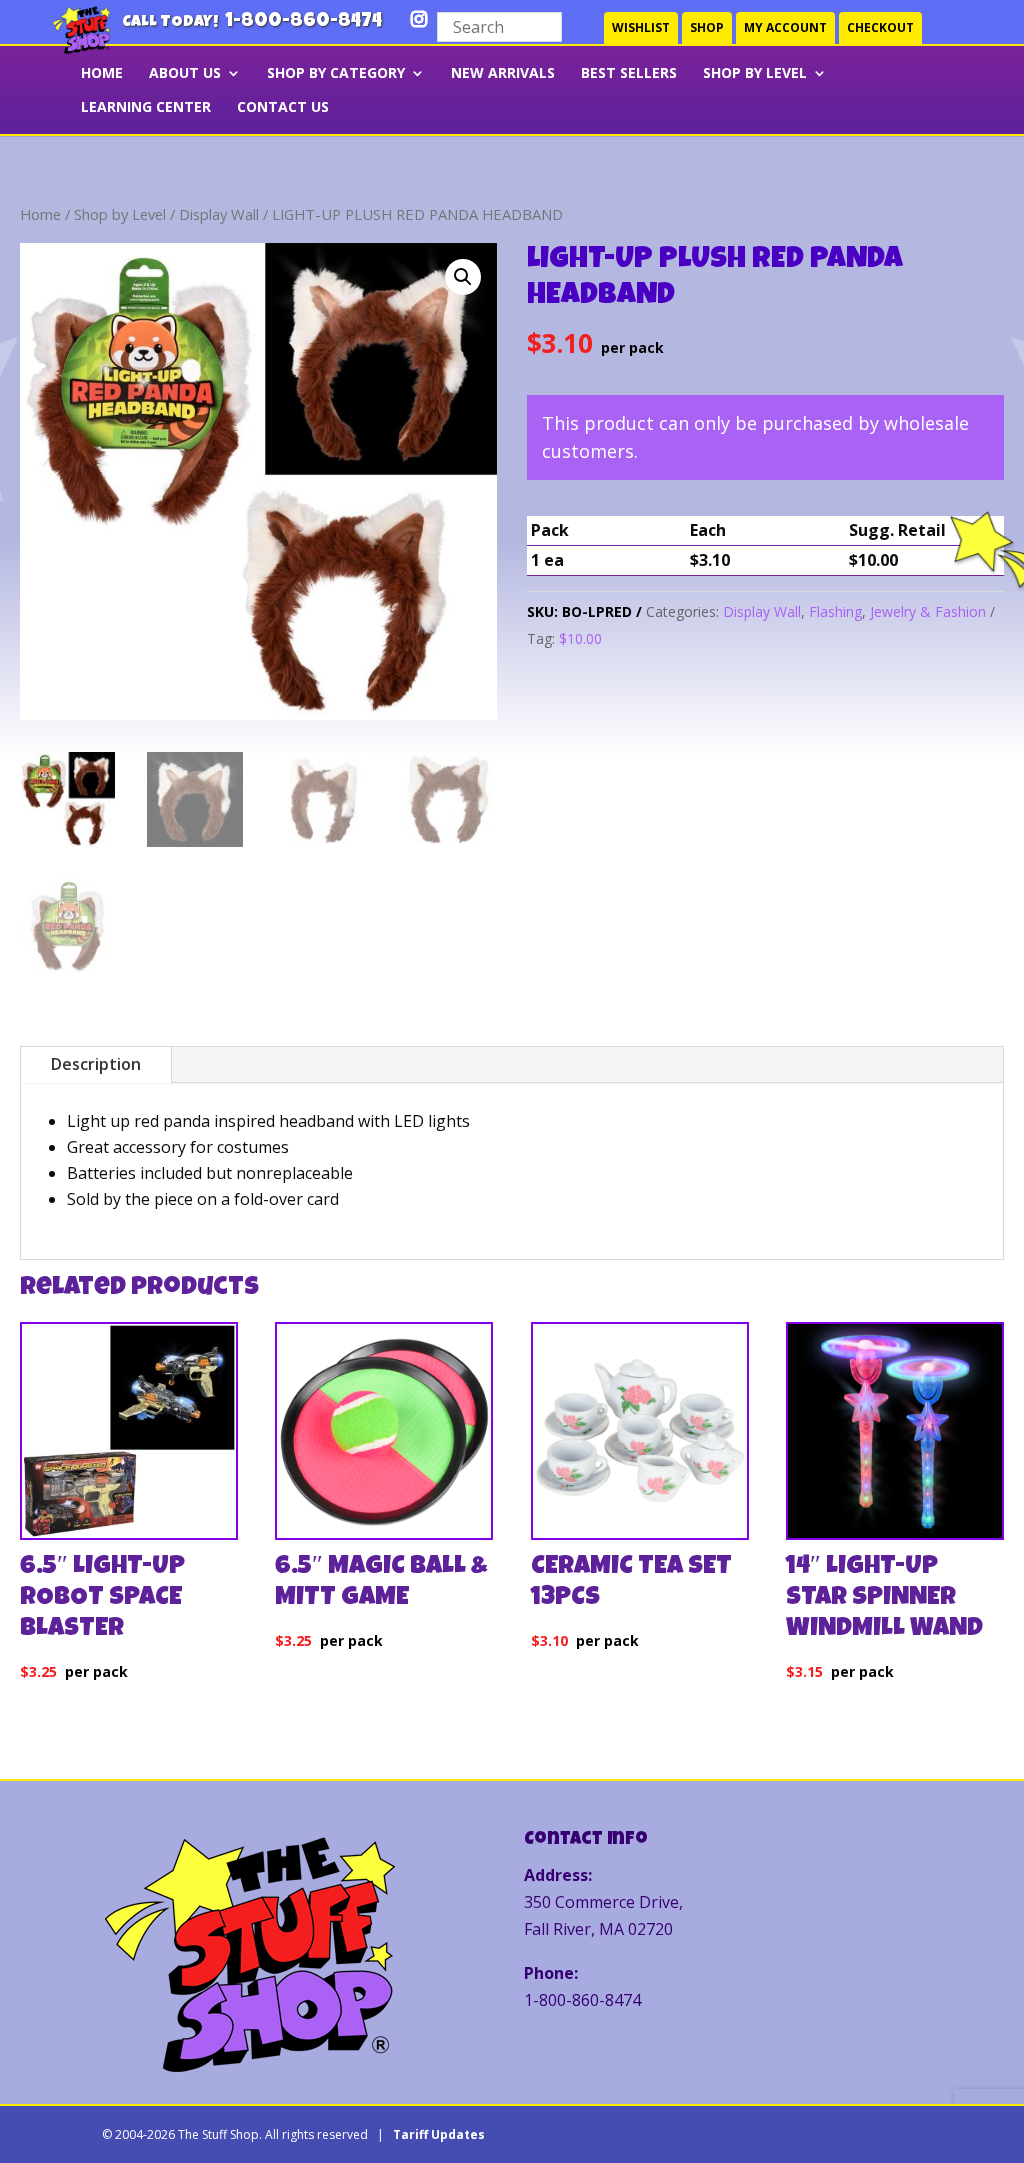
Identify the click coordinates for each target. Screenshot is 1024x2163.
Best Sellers (629, 74)
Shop (707, 27)
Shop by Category (336, 74)
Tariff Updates (439, 2134)
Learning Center (146, 108)
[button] (463, 277)
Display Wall (219, 214)
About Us (185, 74)
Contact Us (283, 108)
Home (40, 214)
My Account (785, 27)
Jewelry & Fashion (928, 611)
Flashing (835, 611)
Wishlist (641, 27)
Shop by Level (755, 74)
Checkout (880, 27)
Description (96, 1064)
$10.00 (580, 638)
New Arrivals (503, 74)
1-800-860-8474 (303, 22)
